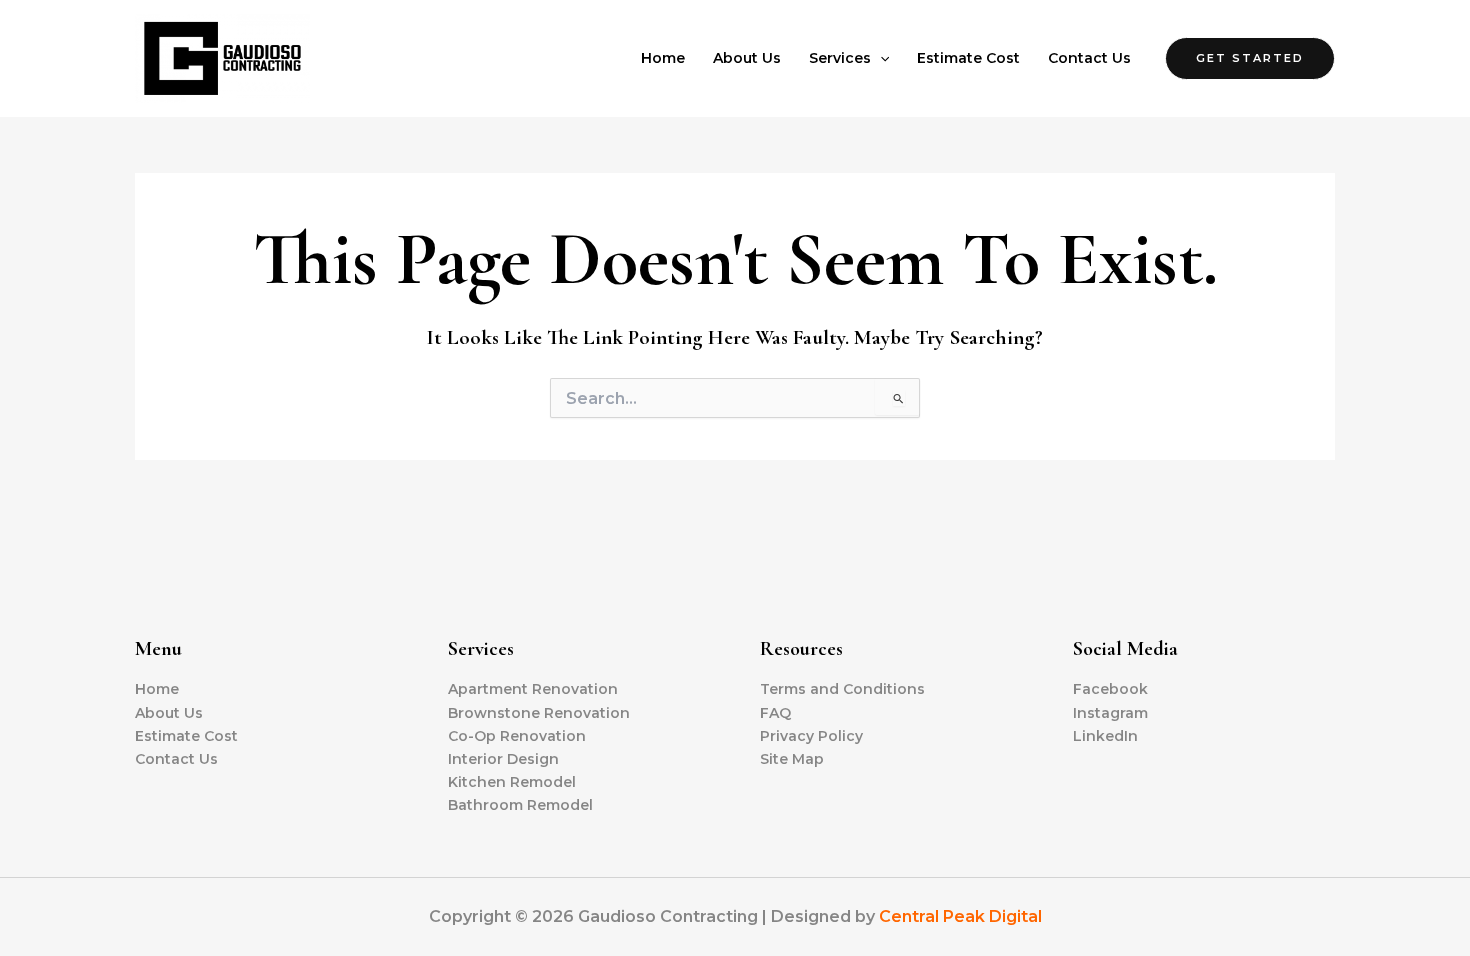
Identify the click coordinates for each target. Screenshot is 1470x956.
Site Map (792, 759)
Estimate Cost (968, 58)
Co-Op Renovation (517, 736)
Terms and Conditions (842, 689)
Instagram (1110, 713)
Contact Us (1089, 58)
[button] (880, 58)
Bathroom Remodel (520, 805)
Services (840, 58)
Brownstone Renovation (539, 713)
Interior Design (503, 759)
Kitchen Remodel (512, 782)
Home (663, 58)
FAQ (775, 713)
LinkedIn (1105, 736)
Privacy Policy (811, 736)
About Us (747, 58)
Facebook (1110, 689)
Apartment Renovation (533, 689)
